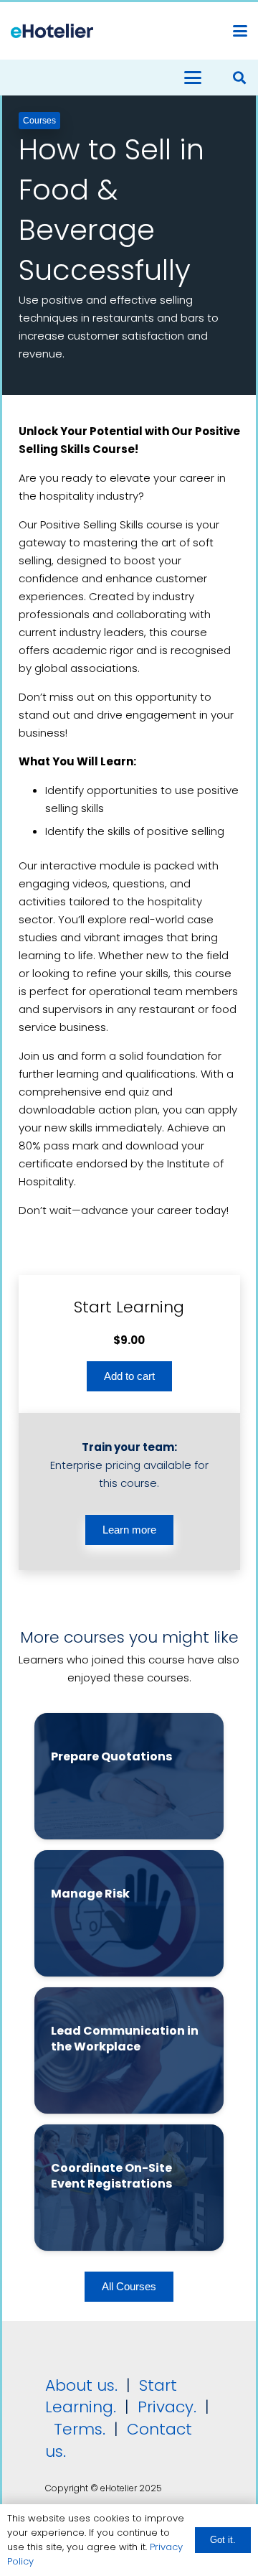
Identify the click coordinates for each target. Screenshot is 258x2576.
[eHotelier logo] (52, 31)
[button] (240, 31)
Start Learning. (111, 2397)
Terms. (80, 2429)
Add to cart (129, 1376)
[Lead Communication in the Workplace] (129, 2050)
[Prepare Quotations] (129, 1776)
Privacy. (167, 2407)
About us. (81, 2385)
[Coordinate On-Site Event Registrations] (129, 2188)
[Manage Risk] (129, 1913)
